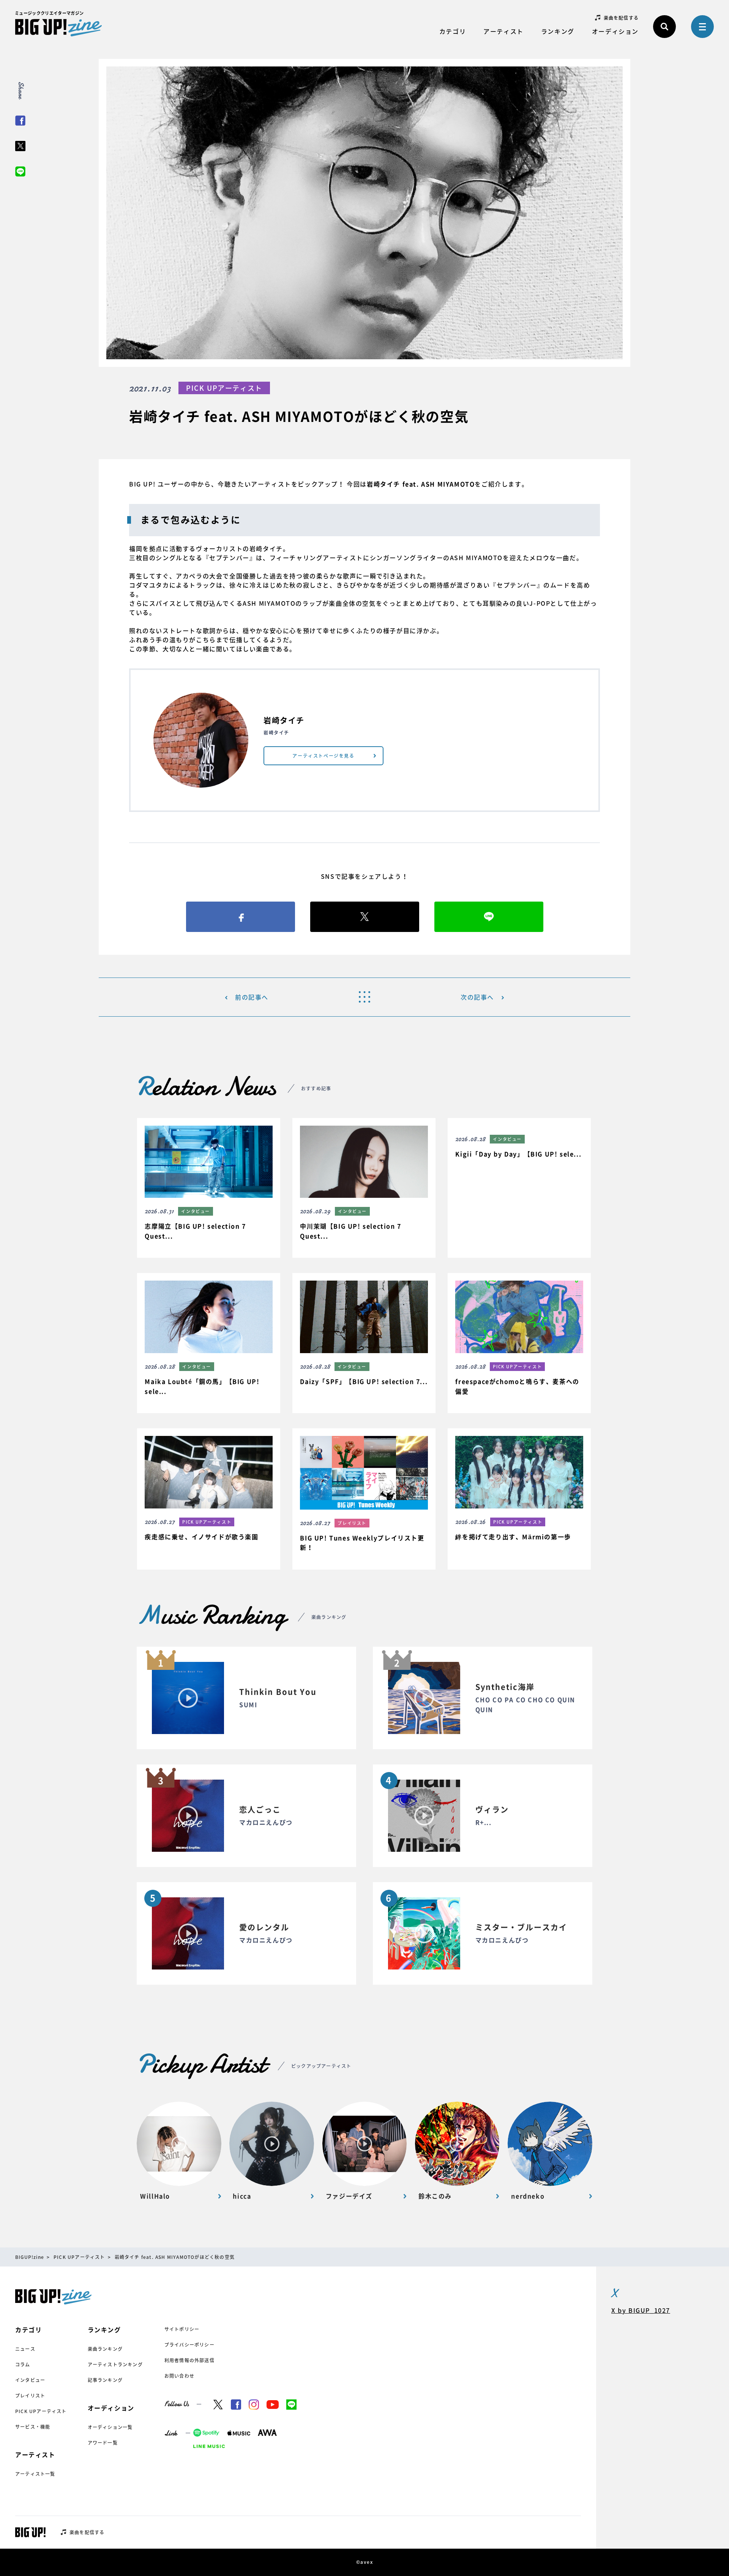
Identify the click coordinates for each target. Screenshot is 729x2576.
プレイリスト (30, 2396)
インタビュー (30, 2380)
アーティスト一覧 (35, 2474)
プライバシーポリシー (189, 2345)
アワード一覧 (103, 2443)
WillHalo (155, 2196)
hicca (242, 2196)
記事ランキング (105, 2380)
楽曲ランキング (105, 2349)
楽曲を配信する (621, 18)
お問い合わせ (179, 2376)
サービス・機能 (33, 2427)
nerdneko (528, 2196)
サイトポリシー (182, 2329)
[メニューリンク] (702, 27)
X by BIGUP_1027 (641, 2310)
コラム (23, 2364)
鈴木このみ (435, 2196)
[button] (208, 1188)
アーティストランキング (115, 2364)
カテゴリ (453, 31)
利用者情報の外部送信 (189, 2360)
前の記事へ (252, 997)
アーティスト (503, 31)
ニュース (25, 2349)
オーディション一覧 (110, 2427)
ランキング (558, 31)
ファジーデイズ (349, 2196)
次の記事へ (477, 997)
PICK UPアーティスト (41, 2411)
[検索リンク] (664, 27)
